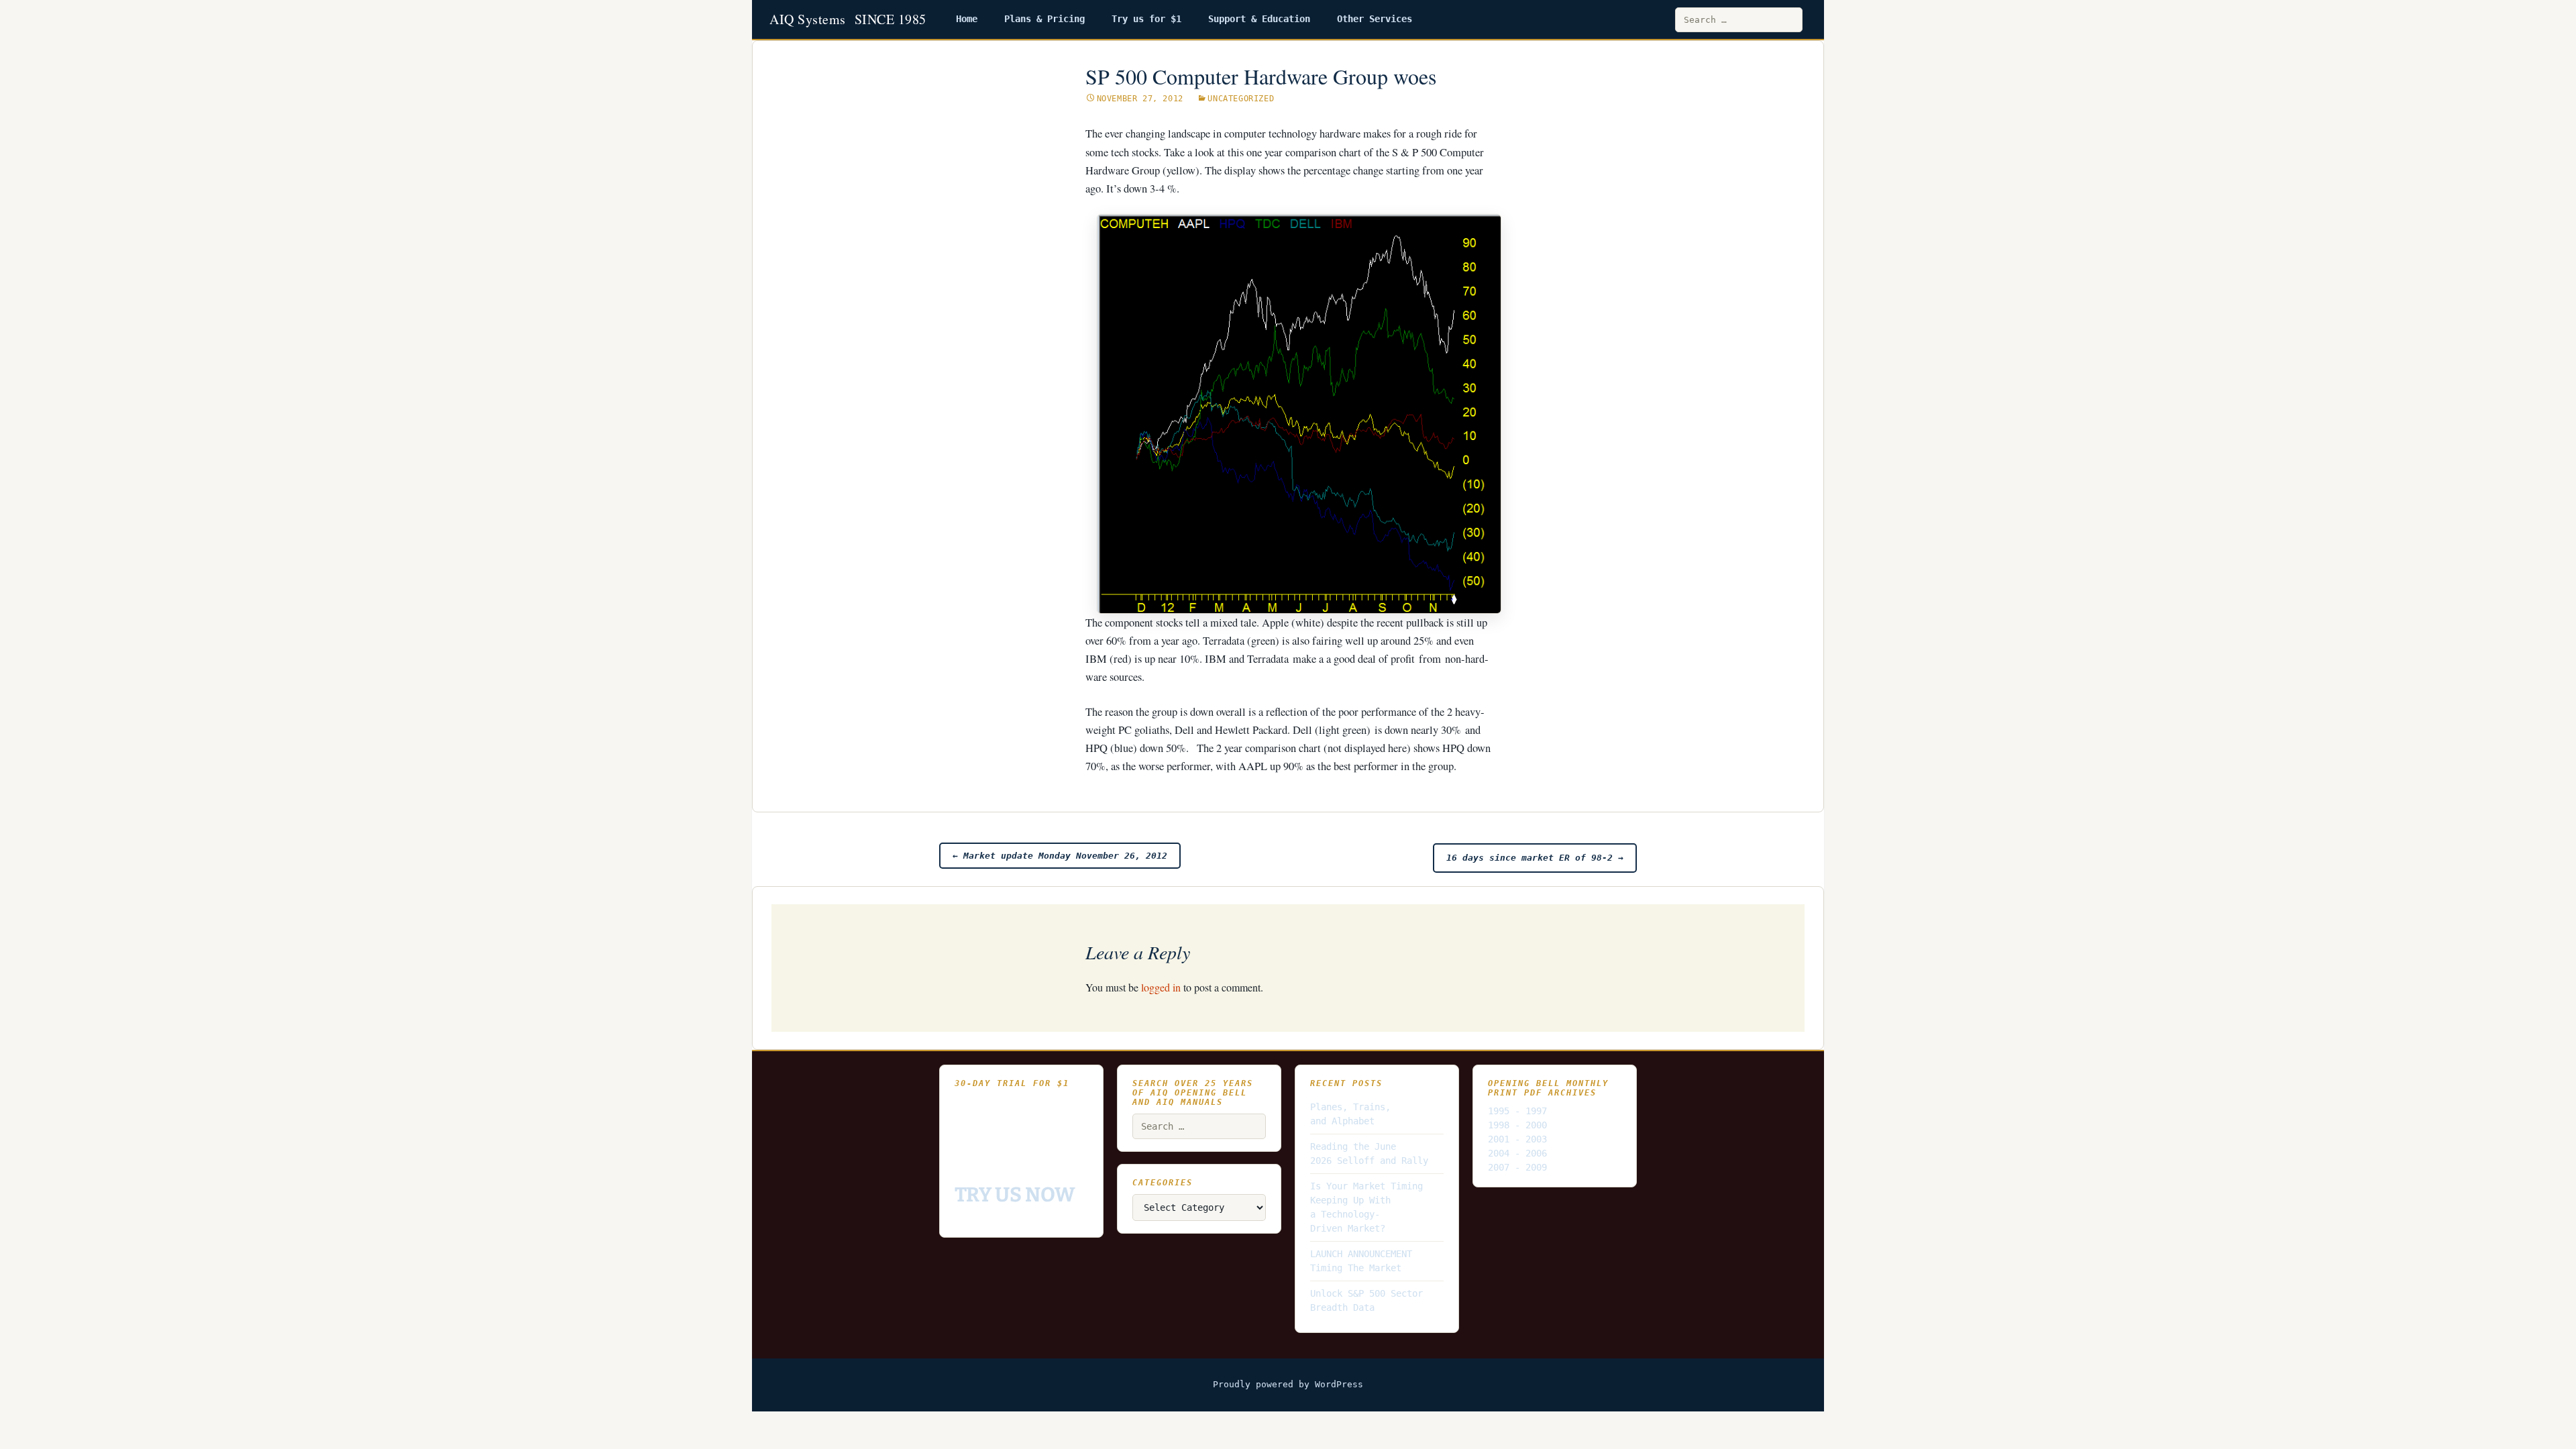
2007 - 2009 (1517, 1167)
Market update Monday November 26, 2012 (1060, 856)
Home (967, 19)
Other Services (1375, 19)
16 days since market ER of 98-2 (1535, 858)
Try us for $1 (1146, 19)
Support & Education (1259, 19)
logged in (1161, 987)
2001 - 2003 (1517, 1139)
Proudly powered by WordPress (1288, 1384)
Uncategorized (1241, 99)
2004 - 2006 (1517, 1153)
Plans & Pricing (1044, 19)
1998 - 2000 (1517, 1125)
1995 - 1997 (1517, 1111)
